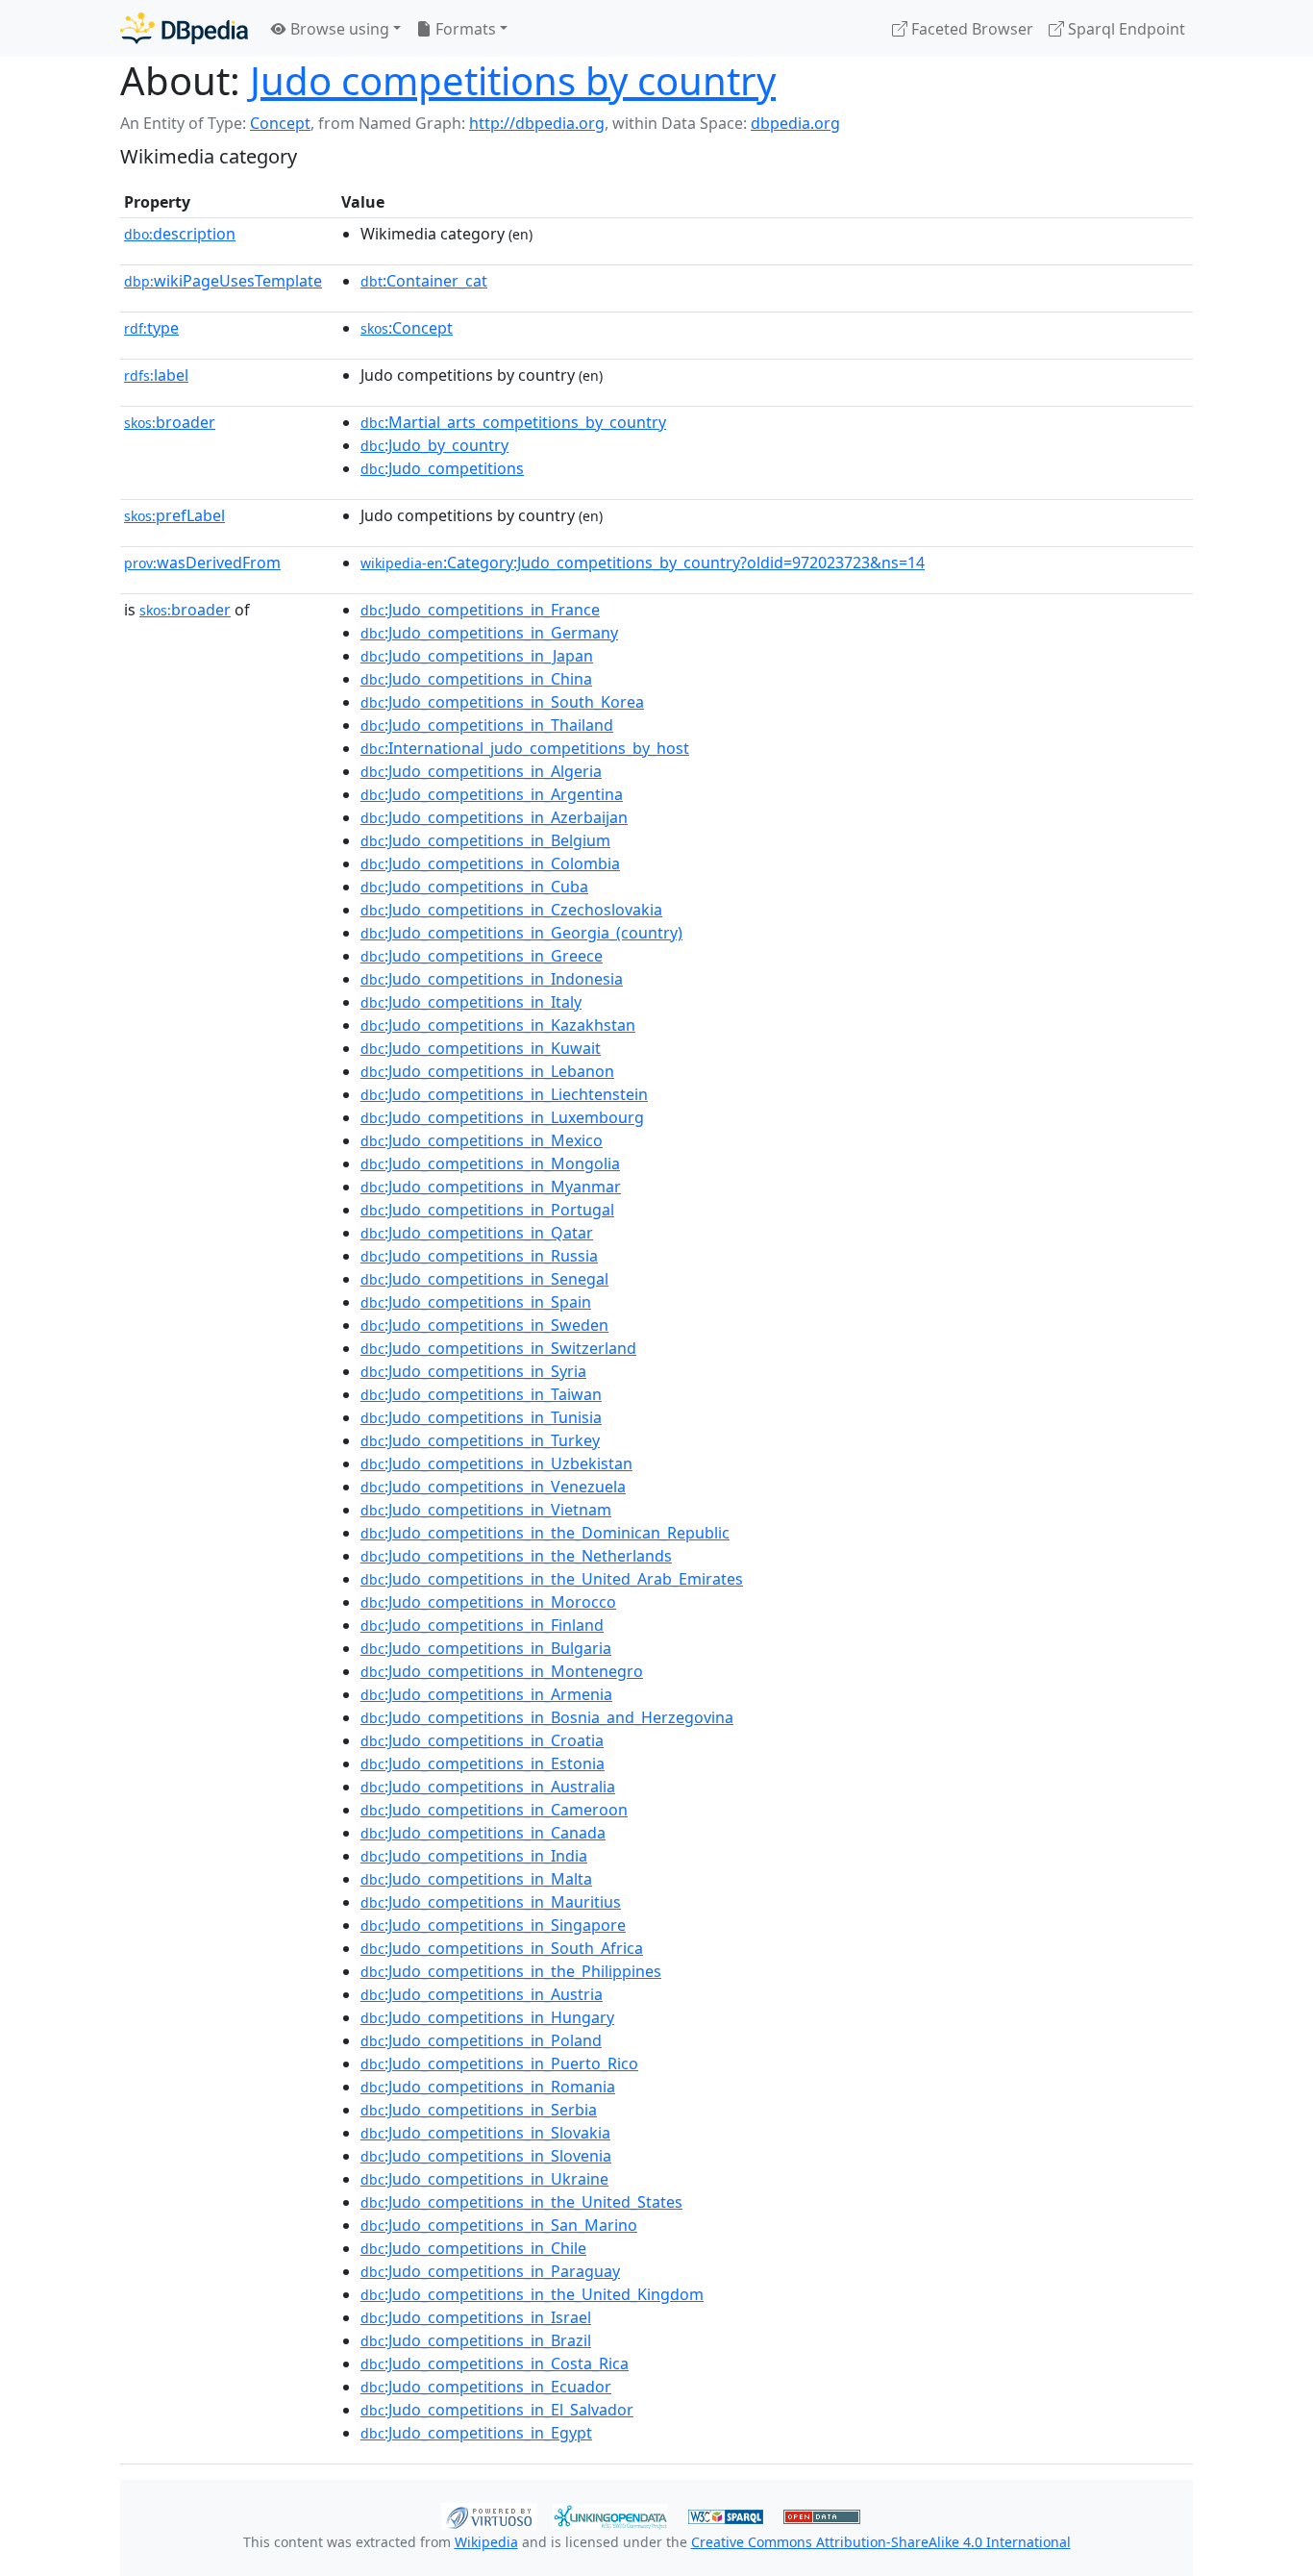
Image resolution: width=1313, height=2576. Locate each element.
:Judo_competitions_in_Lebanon (487, 1071)
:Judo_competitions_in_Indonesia (492, 979)
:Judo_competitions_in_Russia (479, 1256)
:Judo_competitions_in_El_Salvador (497, 2410)
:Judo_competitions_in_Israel (476, 2317)
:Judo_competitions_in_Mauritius (491, 1902)
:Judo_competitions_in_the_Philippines (511, 1971)
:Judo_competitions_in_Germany (489, 633)
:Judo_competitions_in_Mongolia (490, 1163)
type (151, 328)
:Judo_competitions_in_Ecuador (486, 2387)
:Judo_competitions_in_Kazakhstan (498, 1025)
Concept (280, 123)
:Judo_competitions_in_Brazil (476, 2340)
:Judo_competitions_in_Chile (473, 2248)
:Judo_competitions (442, 468)
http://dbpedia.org (537, 123)
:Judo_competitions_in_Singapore (493, 1925)
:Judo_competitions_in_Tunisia (481, 1417)
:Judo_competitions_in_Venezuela (493, 1487)
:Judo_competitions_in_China (476, 679)
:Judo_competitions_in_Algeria (481, 771)
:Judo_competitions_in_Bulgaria (486, 1648)
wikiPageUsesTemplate (223, 281)
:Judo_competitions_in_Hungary (487, 2017)
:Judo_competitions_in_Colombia (490, 863)
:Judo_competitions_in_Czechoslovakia (511, 910)
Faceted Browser (970, 29)
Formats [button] (464, 29)
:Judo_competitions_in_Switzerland (498, 1348)
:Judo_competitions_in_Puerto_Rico (499, 2063)
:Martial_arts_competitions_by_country (513, 422)
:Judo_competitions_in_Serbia (479, 2110)
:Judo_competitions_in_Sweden (484, 1325)
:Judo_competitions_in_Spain (476, 1302)
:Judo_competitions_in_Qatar (477, 1233)
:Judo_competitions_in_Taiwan (481, 1394)
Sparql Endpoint (1125, 29)
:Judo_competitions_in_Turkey (480, 1440)
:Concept (407, 328)
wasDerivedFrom (202, 563)
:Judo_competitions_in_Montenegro (502, 1671)
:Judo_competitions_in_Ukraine (484, 2179)
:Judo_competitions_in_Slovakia (485, 2133)
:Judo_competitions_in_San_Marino (499, 2225)
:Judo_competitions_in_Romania (488, 2087)
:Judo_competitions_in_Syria (473, 1371)
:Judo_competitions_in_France (480, 610)
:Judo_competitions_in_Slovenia (486, 2156)
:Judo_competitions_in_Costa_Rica (495, 2363)
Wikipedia (486, 2542)
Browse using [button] (338, 29)
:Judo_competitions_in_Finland (482, 1625)
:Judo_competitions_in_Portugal (487, 1210)
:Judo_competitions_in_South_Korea (502, 702)
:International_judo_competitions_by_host (525, 748)
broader (170, 422)
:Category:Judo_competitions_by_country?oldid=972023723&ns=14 (643, 563)
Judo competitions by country (513, 80)
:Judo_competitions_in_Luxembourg (502, 1117)
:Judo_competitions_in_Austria (482, 1994)
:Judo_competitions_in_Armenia (486, 1694)
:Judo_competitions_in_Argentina (492, 794)
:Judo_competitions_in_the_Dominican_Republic (545, 1533)
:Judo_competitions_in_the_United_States (521, 2202)
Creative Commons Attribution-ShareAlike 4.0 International (881, 2542)
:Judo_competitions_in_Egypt (476, 2433)
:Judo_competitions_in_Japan (477, 656)
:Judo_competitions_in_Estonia (483, 1763)
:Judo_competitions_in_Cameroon (494, 1810)
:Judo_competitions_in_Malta (476, 1879)
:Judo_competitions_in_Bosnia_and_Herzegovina (547, 1717)
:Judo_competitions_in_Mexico (482, 1140)
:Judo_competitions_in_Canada (483, 1833)
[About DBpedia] (184, 28)
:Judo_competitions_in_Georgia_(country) (521, 933)
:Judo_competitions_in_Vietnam (486, 1510)
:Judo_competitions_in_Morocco (488, 1602)
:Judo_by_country (434, 445)
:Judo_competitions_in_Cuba (474, 887)
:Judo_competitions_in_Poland (481, 2040)
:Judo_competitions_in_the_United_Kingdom (532, 2294)
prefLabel (174, 515)
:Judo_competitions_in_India (474, 1856)
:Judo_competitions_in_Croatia (482, 1740)
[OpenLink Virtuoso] (489, 2514)
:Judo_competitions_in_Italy (471, 1002)
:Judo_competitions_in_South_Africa (502, 1948)
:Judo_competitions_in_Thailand (487, 725)
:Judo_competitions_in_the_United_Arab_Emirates (552, 1579)
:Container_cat (424, 281)
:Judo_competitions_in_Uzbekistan (496, 1463)
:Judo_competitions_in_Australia (488, 1787)
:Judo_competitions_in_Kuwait (481, 1048)
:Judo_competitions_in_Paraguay (490, 2271)
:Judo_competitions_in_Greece (482, 956)
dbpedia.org (795, 123)
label (156, 375)
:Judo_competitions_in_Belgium (485, 840)
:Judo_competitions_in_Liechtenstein (504, 1094)
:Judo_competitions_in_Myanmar (491, 1187)
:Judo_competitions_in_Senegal (484, 1279)
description (180, 234)
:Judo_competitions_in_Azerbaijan (494, 817)
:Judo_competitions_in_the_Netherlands (516, 1556)
